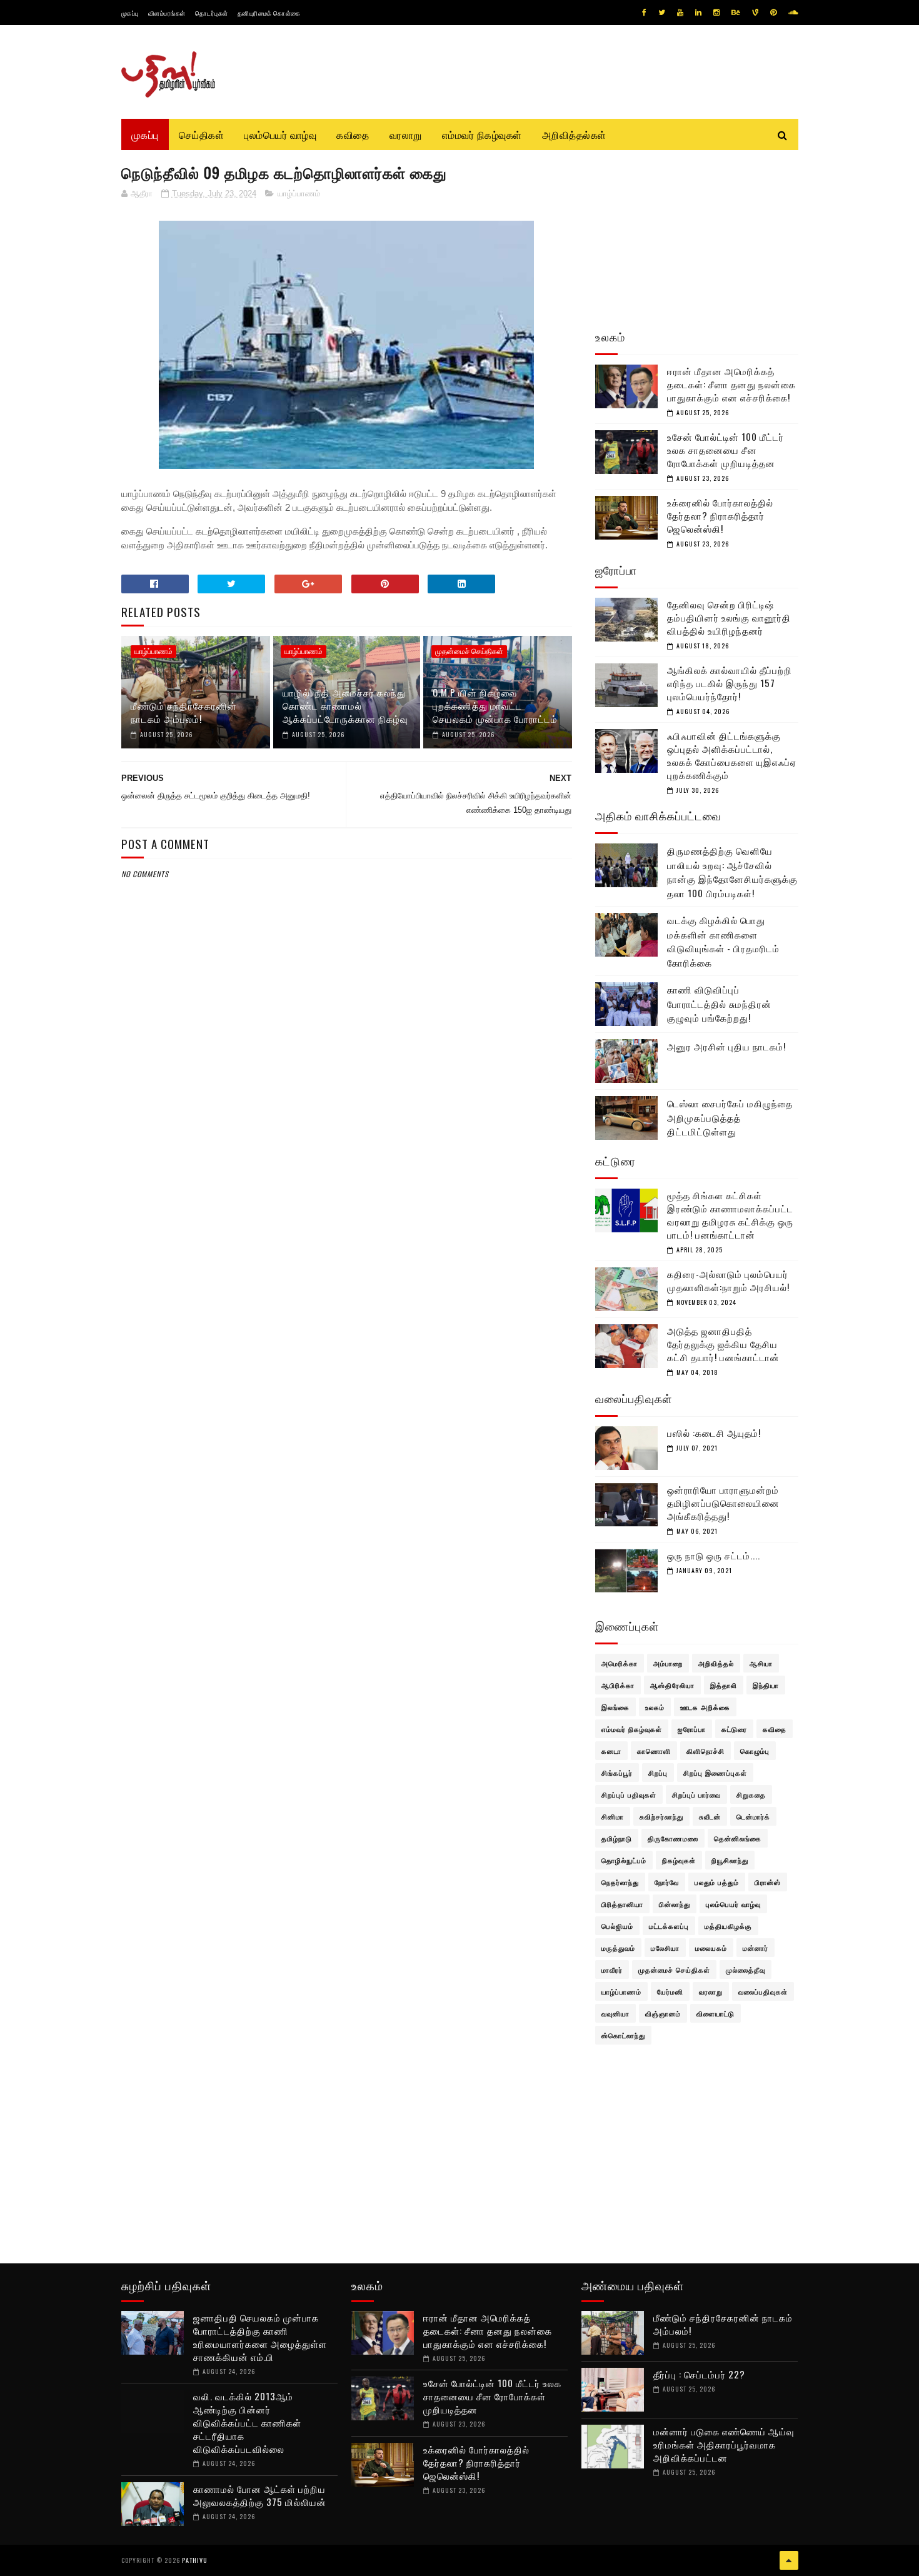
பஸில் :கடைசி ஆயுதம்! (714, 1432)
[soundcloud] (793, 13)
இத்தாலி (724, 1685)
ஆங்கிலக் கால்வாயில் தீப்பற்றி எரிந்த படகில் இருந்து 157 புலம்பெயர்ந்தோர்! (730, 683)
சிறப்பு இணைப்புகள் (715, 1773)
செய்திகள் (202, 134)
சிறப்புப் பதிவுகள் (629, 1794)
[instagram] (716, 13)
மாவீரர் (612, 1970)
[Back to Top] (789, 2560)
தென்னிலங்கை (738, 1838)
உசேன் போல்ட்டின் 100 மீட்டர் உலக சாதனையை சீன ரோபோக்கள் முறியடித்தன (726, 450)
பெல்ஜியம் (617, 1926)
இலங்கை (615, 1707)
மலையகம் (711, 1948)
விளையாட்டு (716, 2013)
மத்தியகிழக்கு (728, 1926)
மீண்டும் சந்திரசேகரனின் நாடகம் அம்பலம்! (184, 712)
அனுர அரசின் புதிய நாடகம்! (726, 1046)
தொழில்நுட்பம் (624, 1860)
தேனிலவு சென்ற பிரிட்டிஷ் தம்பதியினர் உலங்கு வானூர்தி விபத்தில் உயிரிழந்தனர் (729, 617)
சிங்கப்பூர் (617, 1773)
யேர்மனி (670, 1991)
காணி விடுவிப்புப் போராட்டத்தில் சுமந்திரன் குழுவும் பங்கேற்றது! (719, 1003)
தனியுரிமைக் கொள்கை (269, 13)
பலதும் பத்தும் (717, 1882)
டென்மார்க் (753, 1816)
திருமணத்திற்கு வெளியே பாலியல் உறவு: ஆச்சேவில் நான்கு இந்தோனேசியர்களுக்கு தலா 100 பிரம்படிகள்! (732, 872)
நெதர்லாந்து (620, 1882)
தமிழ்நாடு (617, 1838)
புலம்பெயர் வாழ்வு (280, 134)
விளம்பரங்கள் (167, 13)
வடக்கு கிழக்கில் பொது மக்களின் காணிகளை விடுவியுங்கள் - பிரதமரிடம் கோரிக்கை (723, 941)
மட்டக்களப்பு (669, 1926)
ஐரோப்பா (692, 1729)
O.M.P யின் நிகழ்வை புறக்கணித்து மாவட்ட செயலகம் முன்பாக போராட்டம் (495, 705)
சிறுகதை (751, 1794)
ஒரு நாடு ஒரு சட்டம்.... (714, 1555)
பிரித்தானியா (622, 1904)
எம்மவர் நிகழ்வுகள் (482, 134)
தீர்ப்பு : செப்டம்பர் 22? (699, 2374)
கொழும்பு (755, 1751)
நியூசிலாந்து (730, 1860)
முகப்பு (130, 13)
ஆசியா (761, 1663)
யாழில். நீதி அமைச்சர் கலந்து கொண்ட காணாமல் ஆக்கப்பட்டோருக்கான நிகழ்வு (345, 705)
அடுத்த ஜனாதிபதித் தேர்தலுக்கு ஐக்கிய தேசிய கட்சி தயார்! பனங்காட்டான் (723, 1344)
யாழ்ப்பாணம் (299, 194)
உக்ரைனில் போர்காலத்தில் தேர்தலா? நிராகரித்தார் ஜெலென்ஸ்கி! (720, 515)
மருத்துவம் (618, 1948)
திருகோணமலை (673, 1838)
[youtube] (680, 13)
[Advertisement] (347, 1183)
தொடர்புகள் (212, 13)
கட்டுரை (734, 1729)
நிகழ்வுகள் (679, 1860)
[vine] (755, 13)
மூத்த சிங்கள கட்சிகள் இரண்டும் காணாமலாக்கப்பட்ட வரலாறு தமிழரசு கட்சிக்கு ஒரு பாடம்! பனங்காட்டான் (730, 1215)
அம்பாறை (668, 1663)
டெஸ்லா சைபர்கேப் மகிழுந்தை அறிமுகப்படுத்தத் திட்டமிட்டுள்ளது (730, 1117)
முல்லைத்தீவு (746, 1970)
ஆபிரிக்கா (618, 1685)
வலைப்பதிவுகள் (763, 1991)
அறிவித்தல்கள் (574, 134)
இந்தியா (766, 1685)
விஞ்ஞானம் (663, 2013)
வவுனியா (615, 2013)
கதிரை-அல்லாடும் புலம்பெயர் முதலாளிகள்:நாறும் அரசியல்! (728, 1280)
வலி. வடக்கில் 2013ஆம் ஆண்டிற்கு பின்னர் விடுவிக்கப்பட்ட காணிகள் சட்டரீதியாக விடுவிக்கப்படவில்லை (247, 2422)
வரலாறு (406, 134)
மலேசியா (665, 1948)
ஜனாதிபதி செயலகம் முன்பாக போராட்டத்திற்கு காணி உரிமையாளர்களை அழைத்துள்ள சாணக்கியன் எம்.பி (260, 2337)
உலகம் (655, 1707)
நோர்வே (667, 1882)
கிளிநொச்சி (706, 1751)
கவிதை (353, 134)
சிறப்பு (658, 1773)
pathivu (195, 2560)
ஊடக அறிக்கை (705, 1707)
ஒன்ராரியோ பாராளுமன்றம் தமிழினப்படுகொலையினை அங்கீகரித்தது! (723, 1502)
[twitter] (662, 13)
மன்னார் (756, 1948)
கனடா (611, 1751)
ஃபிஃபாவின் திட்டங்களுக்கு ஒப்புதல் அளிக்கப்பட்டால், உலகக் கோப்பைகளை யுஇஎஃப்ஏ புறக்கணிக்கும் (732, 755)
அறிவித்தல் (716, 1663)
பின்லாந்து (675, 1904)
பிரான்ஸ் (768, 1882)
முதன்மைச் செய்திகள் (469, 652)
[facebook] (644, 13)
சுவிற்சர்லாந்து (661, 1816)
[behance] (736, 13)
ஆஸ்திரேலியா (672, 1685)
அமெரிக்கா (620, 1663)
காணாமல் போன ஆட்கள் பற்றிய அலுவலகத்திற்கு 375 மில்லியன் (260, 2495)
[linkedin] (698, 13)
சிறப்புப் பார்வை (696, 1794)
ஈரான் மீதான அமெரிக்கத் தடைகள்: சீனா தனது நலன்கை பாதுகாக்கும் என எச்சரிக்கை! (731, 384)
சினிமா (613, 1816)
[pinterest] (773, 13)
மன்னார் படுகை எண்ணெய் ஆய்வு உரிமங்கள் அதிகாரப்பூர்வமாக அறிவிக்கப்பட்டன (724, 2444)
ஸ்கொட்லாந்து (623, 2035)
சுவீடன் (710, 1816)
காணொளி (654, 1751)
